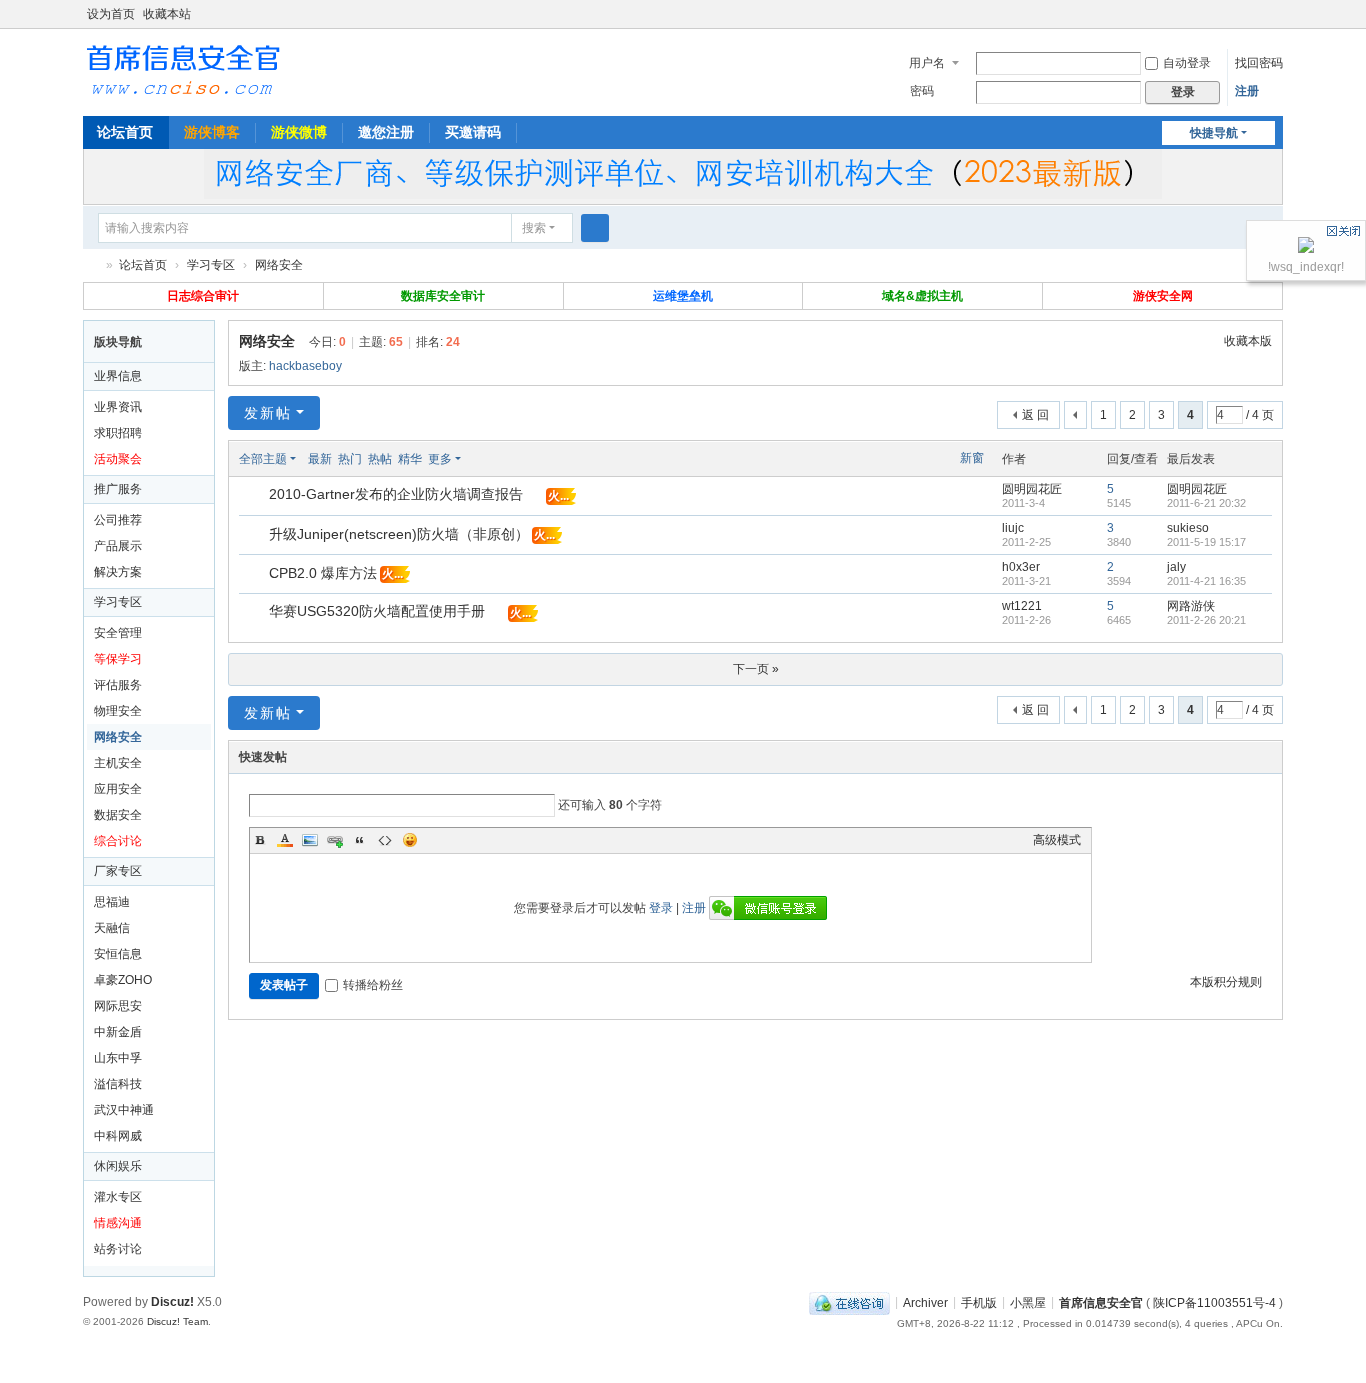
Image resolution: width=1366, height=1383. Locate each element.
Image (310, 840)
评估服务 (118, 685)
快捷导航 (1214, 133)
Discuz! (172, 1302)
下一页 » (756, 669)
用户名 (927, 63)
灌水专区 (118, 1197)
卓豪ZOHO (123, 980)
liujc (1013, 528)
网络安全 (279, 265)
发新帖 (268, 413)
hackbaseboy (305, 366)
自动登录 (1187, 63)
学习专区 (211, 265)
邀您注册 (386, 132)
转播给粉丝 (373, 985)
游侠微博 (299, 132)
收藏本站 (167, 14)
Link (335, 840)
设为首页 (111, 14)
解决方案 (118, 572)
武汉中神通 (124, 1110)
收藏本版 (1248, 341)
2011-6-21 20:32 (1206, 503)
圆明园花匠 (1032, 489)
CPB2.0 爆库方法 (323, 573)
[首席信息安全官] (183, 68)
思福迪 (112, 902)
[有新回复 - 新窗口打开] (255, 497)
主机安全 (118, 763)
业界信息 (118, 376)
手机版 (979, 1302)
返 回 (1035, 415)
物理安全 (118, 711)
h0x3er (1021, 567)
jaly (1176, 567)
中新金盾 (118, 1032)
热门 (350, 459)
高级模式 (1057, 840)
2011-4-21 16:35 (1206, 581)
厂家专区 (118, 871)
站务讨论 (118, 1249)
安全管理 (118, 633)
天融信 (112, 928)
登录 (661, 908)
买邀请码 (473, 132)
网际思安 (118, 1006)
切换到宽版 (1274, 22)
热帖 (380, 459)
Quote (360, 840)
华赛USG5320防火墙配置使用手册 (377, 611)
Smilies (410, 840)
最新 (320, 459)
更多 (440, 459)
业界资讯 (118, 407)
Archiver (925, 1302)
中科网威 (118, 1136)
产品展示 (118, 546)
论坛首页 (125, 132)
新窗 (972, 458)
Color (285, 840)
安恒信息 (118, 954)
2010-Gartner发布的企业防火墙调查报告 (396, 494)
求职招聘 (118, 433)
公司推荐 (118, 520)
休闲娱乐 (118, 1166)
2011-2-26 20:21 (1206, 620)
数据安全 (118, 815)
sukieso (1188, 528)
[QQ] (849, 1302)
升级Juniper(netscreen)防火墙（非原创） (399, 534)
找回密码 (1259, 63)
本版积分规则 (1226, 982)
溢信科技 (118, 1084)
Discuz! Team (177, 1321)
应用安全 (118, 789)
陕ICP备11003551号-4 (1214, 1302)
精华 (410, 459)
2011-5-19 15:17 (1206, 542)
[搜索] (595, 228)
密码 (922, 91)
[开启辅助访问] (1255, 14)
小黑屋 (1028, 1302)
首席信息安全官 (91, 265)
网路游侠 (1191, 606)
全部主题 (263, 459)
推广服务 (118, 489)
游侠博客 (212, 132)
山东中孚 (118, 1058)
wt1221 (1022, 606)
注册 (1247, 91)
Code (385, 840)
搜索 (534, 228)
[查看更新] (479, 459)
